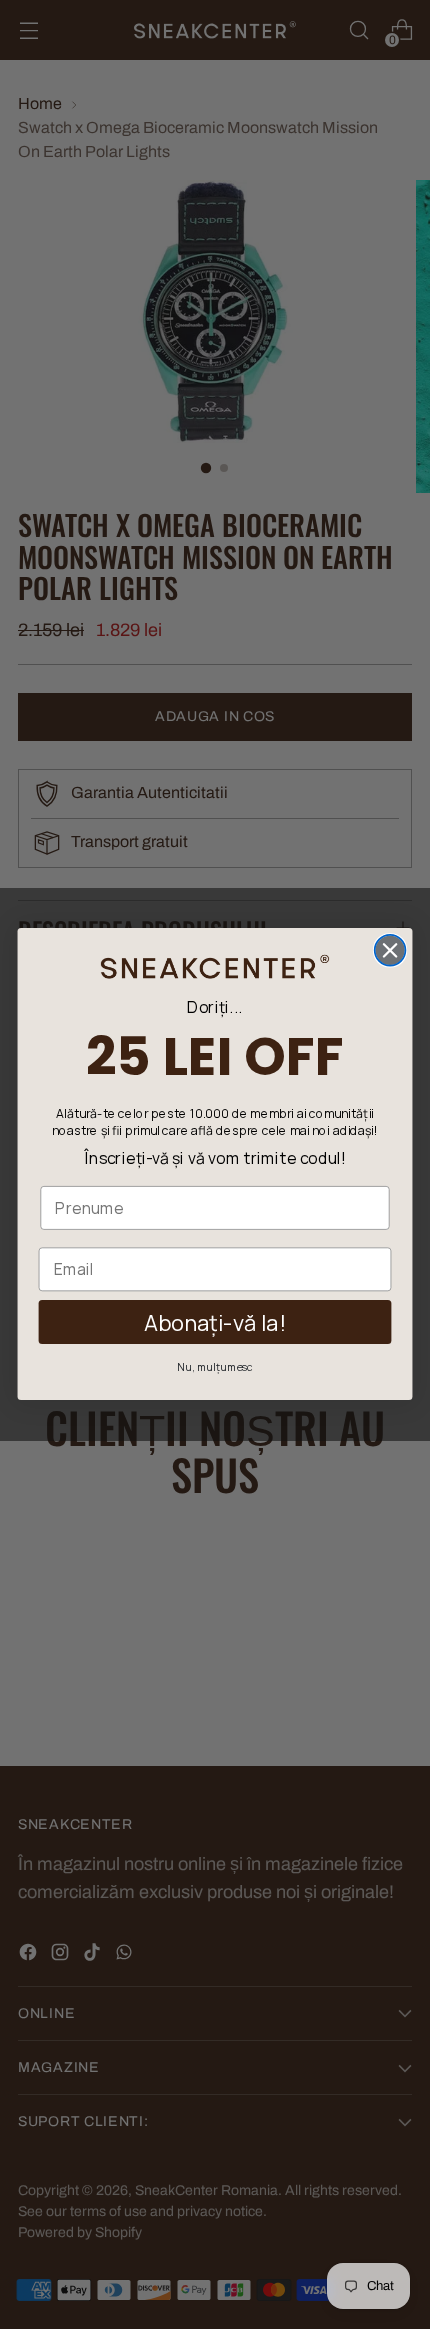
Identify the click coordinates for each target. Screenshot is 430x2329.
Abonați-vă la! (214, 1322)
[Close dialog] (390, 950)
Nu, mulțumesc (214, 1367)
